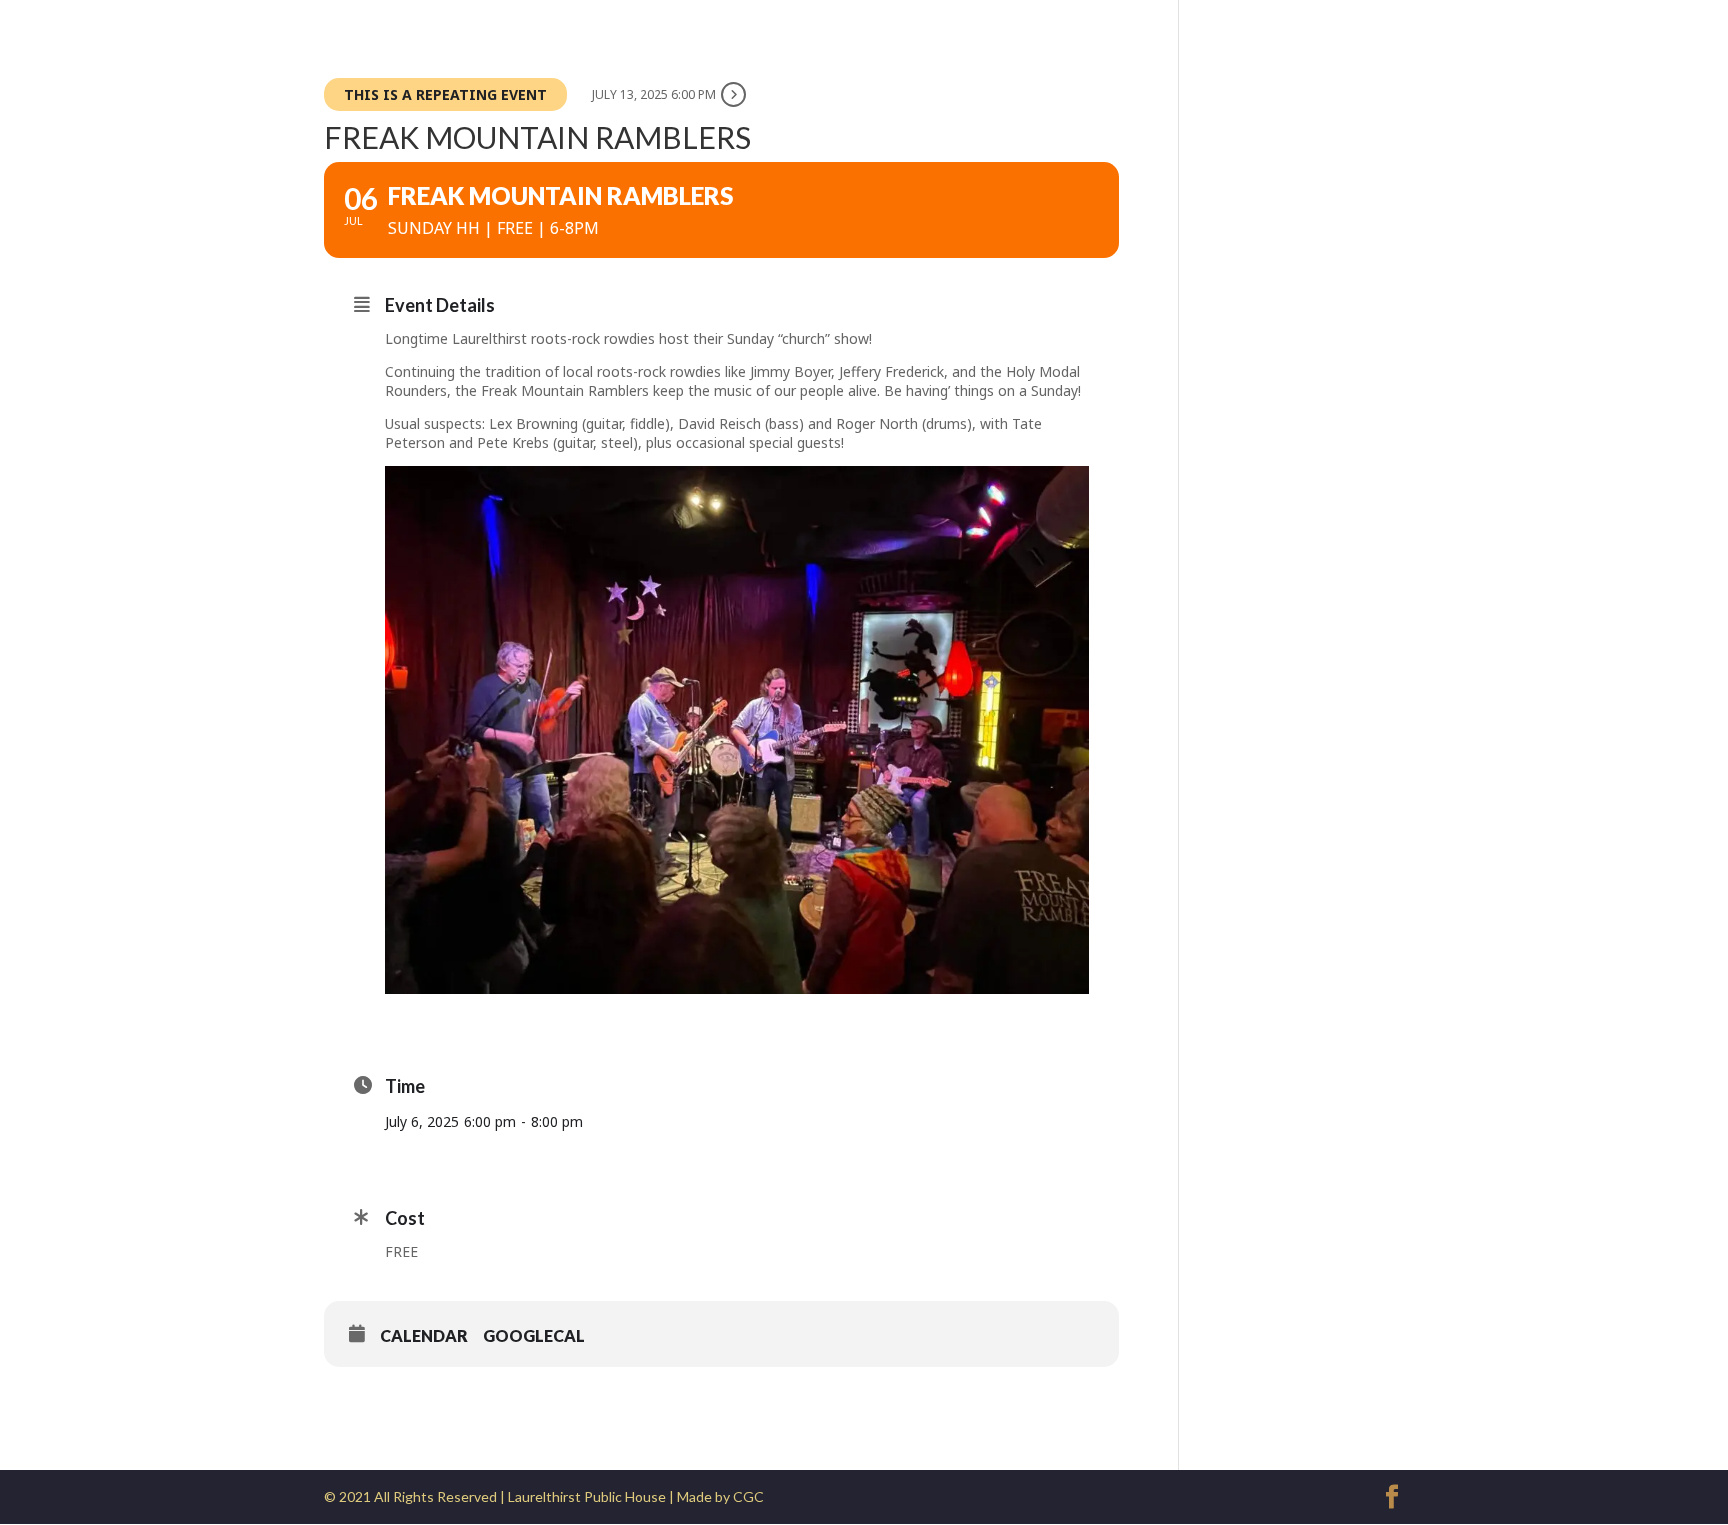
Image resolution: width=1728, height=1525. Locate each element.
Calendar (424, 1335)
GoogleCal (534, 1335)
